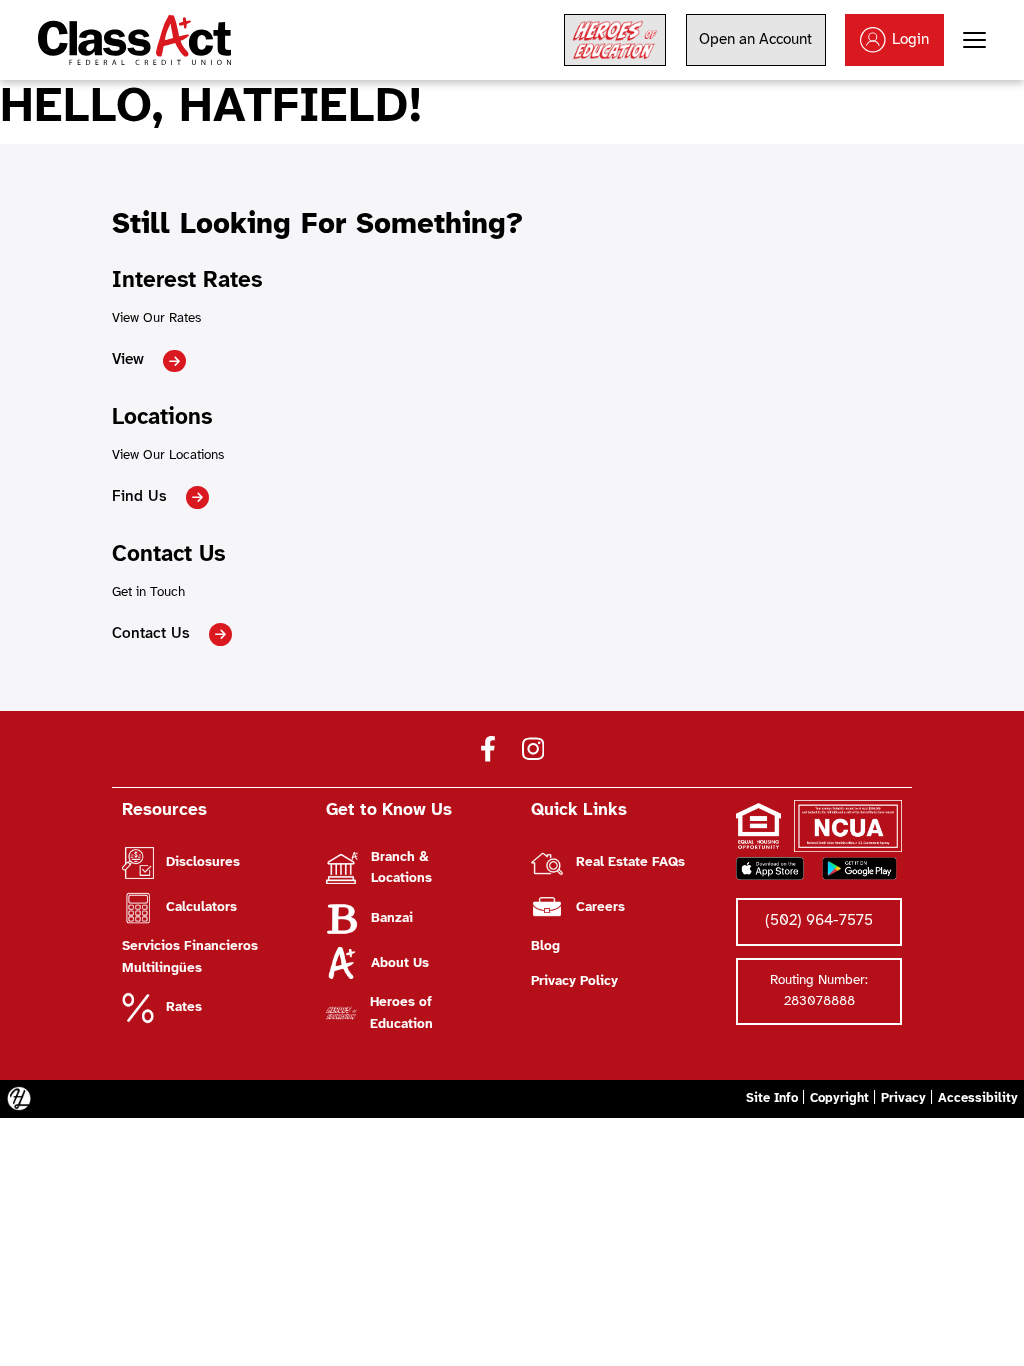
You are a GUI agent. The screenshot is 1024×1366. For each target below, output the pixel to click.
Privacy (903, 1098)
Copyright (839, 1098)
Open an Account (755, 40)
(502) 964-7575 (819, 921)
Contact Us (151, 634)
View (128, 360)
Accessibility (978, 1098)
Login (910, 40)
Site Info (772, 1098)
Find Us (139, 497)
